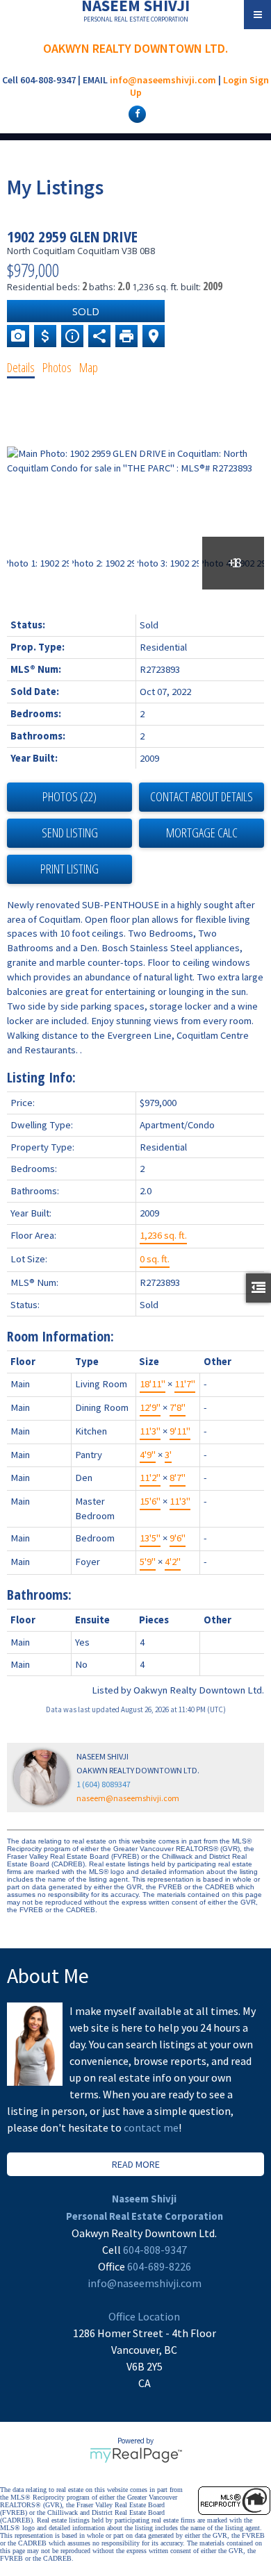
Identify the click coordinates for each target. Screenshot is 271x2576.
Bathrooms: (39, 1595)
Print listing (69, 869)
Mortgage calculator (202, 833)
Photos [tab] (57, 367)
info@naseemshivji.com (163, 80)
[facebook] (135, 113)
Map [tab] (89, 367)
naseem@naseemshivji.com (128, 1798)
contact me (151, 2127)
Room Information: (60, 1336)
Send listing (70, 833)
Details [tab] (21, 367)
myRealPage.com (136, 2455)
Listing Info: (41, 1077)
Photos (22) (69, 796)
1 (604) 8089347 (104, 1784)
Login (235, 80)
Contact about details (202, 796)
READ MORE (136, 2164)
